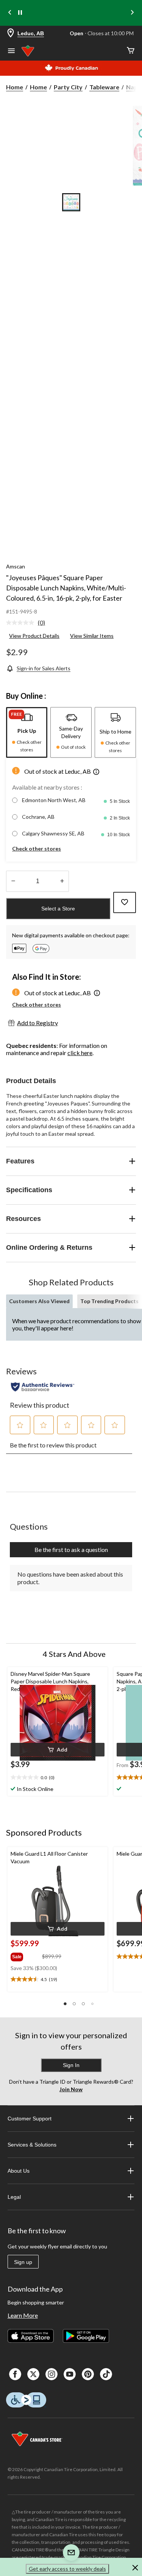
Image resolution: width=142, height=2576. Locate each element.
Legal (14, 2197)
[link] (29, 623)
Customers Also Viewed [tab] (39, 1301)
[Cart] (131, 51)
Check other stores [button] (37, 849)
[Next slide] (132, 13)
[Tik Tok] (106, 2374)
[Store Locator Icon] (11, 34)
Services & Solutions (32, 2145)
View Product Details (34, 636)
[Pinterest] (88, 2374)
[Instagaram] (51, 2374)
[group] (26, 1955)
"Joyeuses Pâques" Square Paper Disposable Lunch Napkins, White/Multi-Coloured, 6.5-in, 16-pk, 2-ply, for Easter (66, 588)
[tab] (27, 732)
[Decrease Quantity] (13, 881)
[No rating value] (22, 623)
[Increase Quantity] (62, 881)
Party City (68, 87)
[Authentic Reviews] (43, 1387)
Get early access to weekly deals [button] (67, 2569)
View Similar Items (92, 636)
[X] (33, 2374)
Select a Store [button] (58, 909)
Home (15, 87)
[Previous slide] (10, 13)
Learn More (23, 2315)
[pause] (20, 13)
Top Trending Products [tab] (109, 1301)
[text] (58, 1778)
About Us (19, 2171)
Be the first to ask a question (71, 1550)
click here (80, 1053)
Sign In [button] (71, 2065)
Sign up (23, 2262)
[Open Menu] (11, 52)
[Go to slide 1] (71, 202)
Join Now (71, 2089)
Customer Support (30, 2119)
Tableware (104, 87)
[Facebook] (15, 2374)
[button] (96, 773)
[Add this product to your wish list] (125, 902)
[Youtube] (70, 2374)
